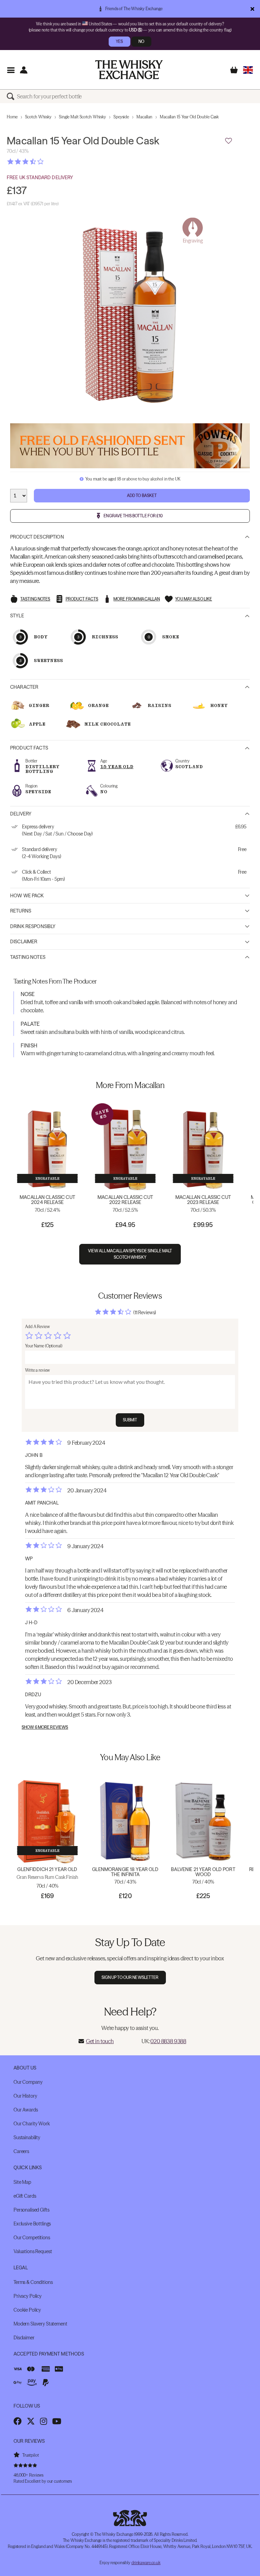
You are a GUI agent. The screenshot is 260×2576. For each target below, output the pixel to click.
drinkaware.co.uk (146, 2563)
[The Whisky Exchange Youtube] (57, 2421)
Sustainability (27, 2137)
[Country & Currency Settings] (248, 70)
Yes (119, 41)
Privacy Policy (28, 2296)
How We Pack (27, 896)
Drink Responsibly (33, 926)
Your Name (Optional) (44, 1346)
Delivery (21, 814)
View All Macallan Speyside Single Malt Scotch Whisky (130, 1254)
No (141, 41)
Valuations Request (33, 2251)
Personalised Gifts (31, 2210)
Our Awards (26, 2110)
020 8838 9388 (168, 2041)
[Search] (12, 96)
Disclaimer (24, 942)
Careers (21, 2151)
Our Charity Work (32, 2124)
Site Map (22, 2182)
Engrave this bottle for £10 (133, 516)
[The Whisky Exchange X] (31, 2421)
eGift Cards (25, 2196)
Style (17, 616)
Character (24, 687)
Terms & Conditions (33, 2282)
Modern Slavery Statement (40, 2324)
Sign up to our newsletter (130, 1977)
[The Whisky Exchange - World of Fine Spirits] (129, 70)
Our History (25, 2096)
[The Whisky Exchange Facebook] (18, 2421)
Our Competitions (32, 2238)
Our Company (28, 2082)
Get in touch (100, 2041)
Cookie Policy (27, 2310)
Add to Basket (142, 495)
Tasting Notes (28, 957)
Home (12, 117)
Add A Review (37, 1327)
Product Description (37, 537)
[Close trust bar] (252, 9)
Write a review (37, 1370)
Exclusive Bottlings (32, 2224)
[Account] (24, 70)
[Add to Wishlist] (229, 141)
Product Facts (29, 748)
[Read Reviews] (42, 162)
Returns (21, 911)
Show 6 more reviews (45, 1727)
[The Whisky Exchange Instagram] (44, 2421)
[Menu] (11, 70)
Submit (130, 1420)
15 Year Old (117, 767)
